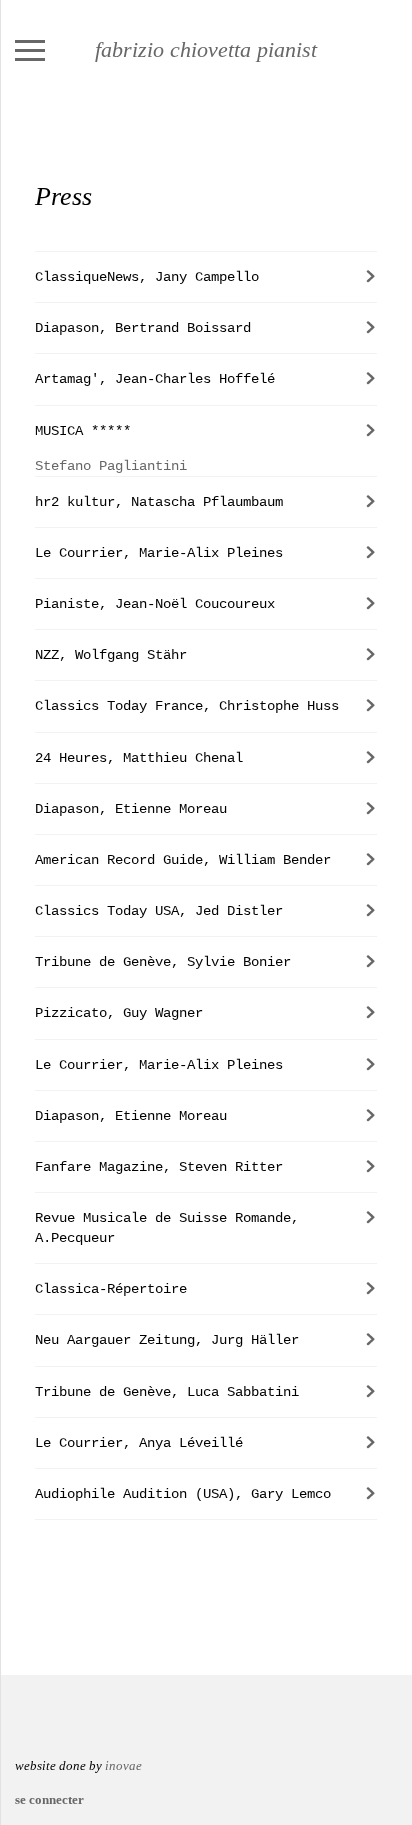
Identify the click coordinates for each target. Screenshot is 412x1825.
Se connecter (49, 1799)
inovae (123, 1765)
